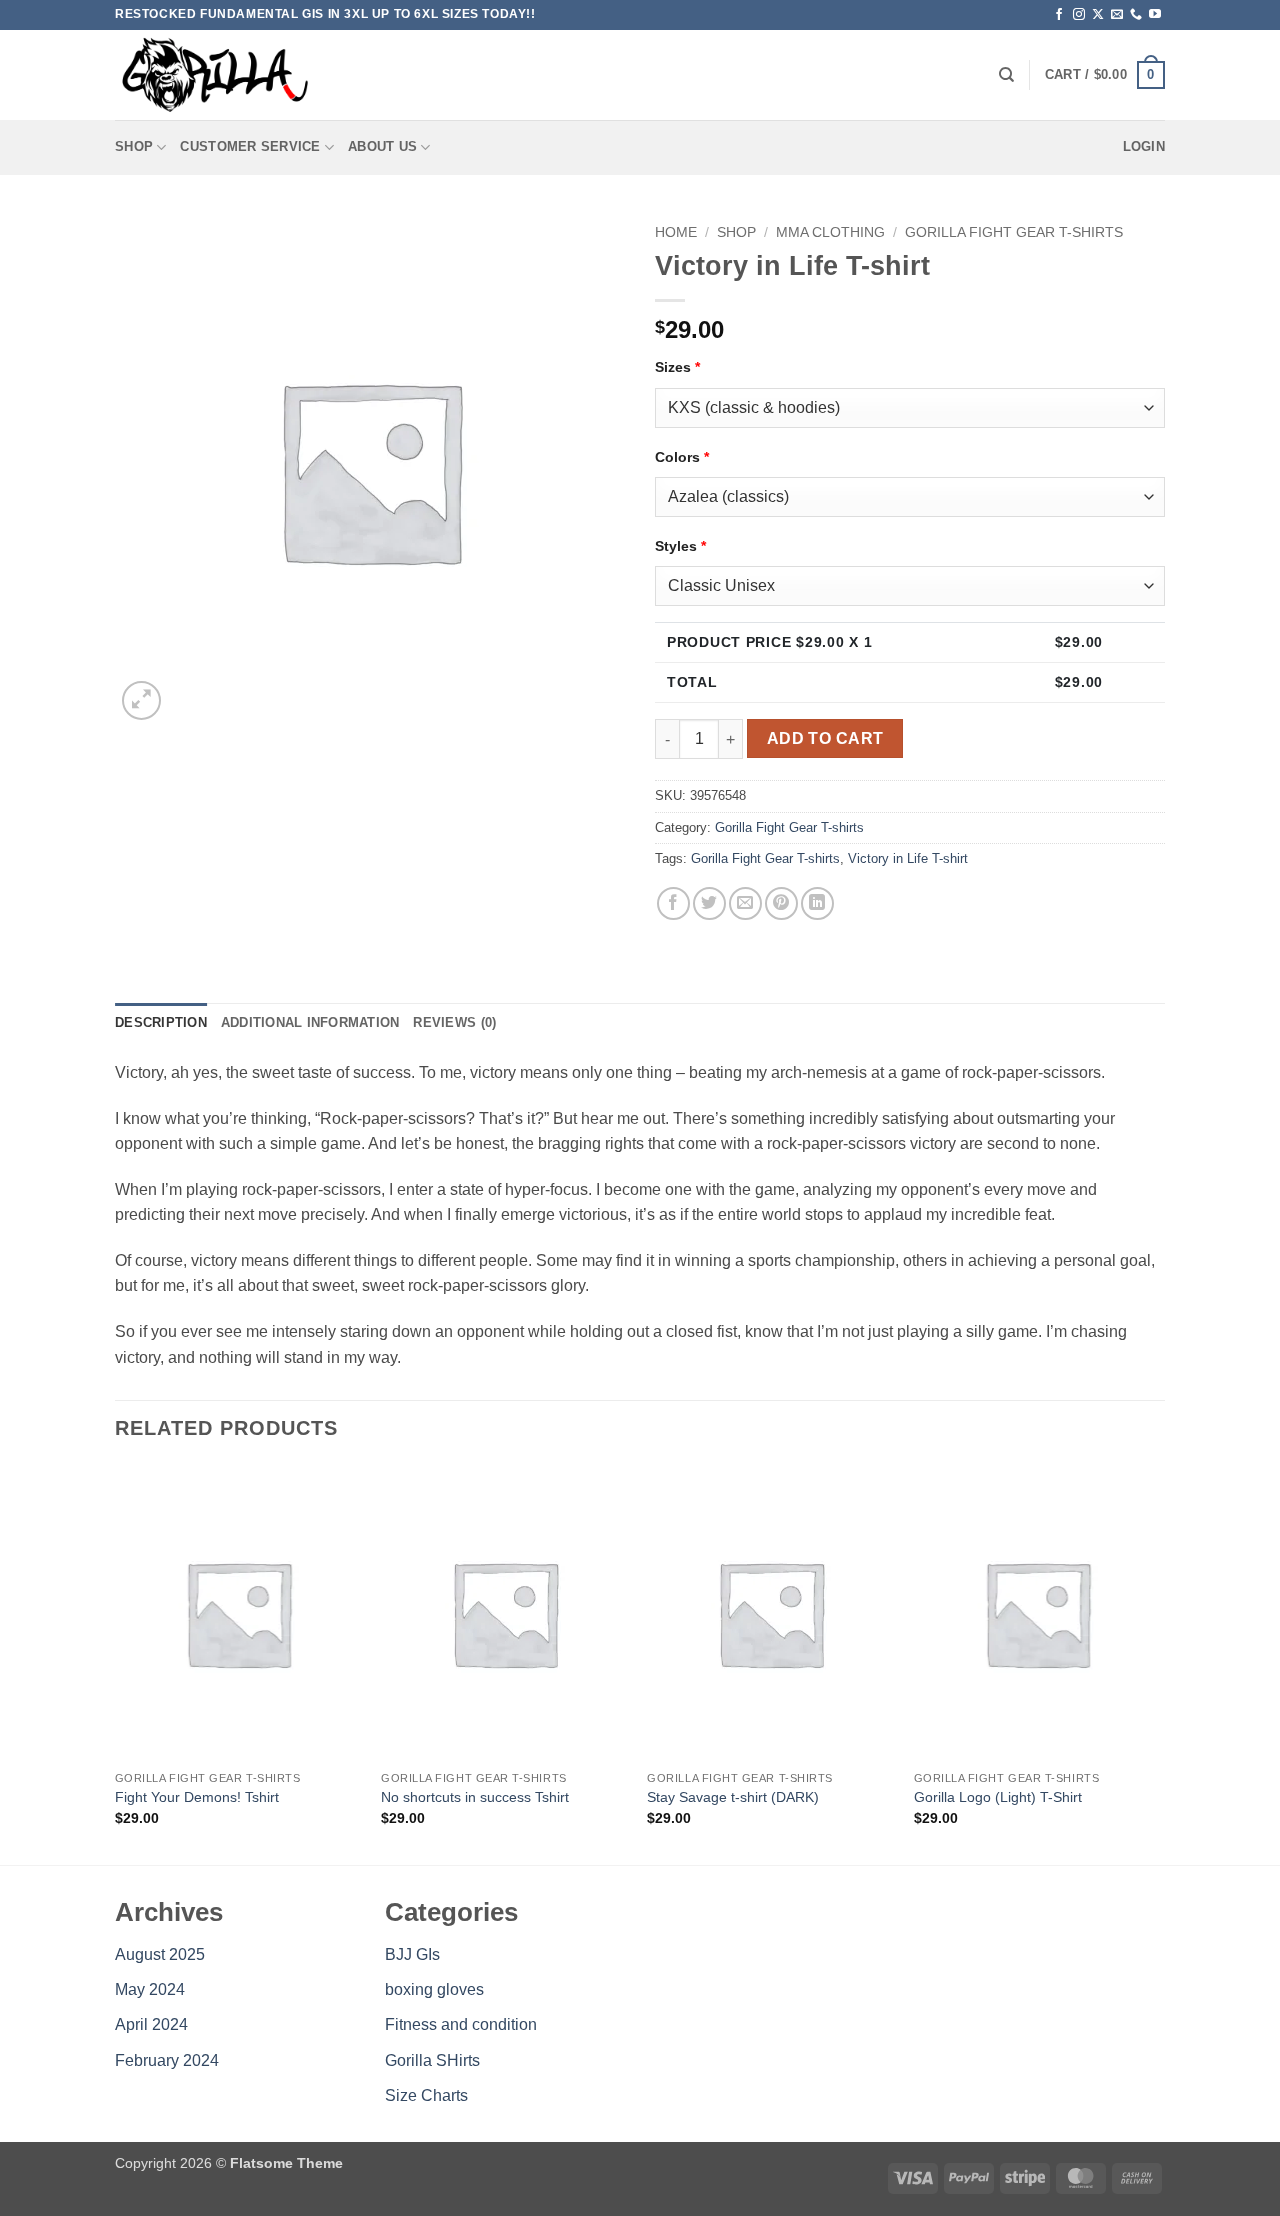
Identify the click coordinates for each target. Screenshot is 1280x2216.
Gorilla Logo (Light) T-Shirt (998, 1797)
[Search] (1006, 75)
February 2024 (167, 2060)
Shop (134, 146)
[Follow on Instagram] (1079, 15)
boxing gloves (434, 1989)
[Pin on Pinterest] (781, 903)
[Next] (1159, 1663)
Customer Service (250, 146)
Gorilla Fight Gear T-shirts (1014, 232)
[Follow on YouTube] (1155, 15)
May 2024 (150, 1989)
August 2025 (160, 1954)
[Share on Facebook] (673, 903)
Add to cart (825, 738)
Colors (682, 457)
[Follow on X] (1098, 15)
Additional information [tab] (310, 1022)
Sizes (677, 367)
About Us (382, 146)
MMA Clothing (830, 232)
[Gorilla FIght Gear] (215, 75)
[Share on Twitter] (709, 903)
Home (676, 232)
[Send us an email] (1117, 15)
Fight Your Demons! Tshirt (197, 1797)
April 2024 (151, 2024)
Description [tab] (161, 1022)
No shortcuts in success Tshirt (475, 1797)
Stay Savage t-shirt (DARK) (733, 1797)
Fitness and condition (461, 2024)
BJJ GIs (412, 1954)
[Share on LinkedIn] (817, 903)
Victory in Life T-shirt (908, 858)
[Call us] (1136, 15)
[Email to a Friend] (745, 903)
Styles (680, 546)
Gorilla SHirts (432, 2060)
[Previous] (116, 1663)
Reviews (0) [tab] (454, 1022)
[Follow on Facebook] (1059, 15)
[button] (1105, 75)
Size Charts (426, 2095)
